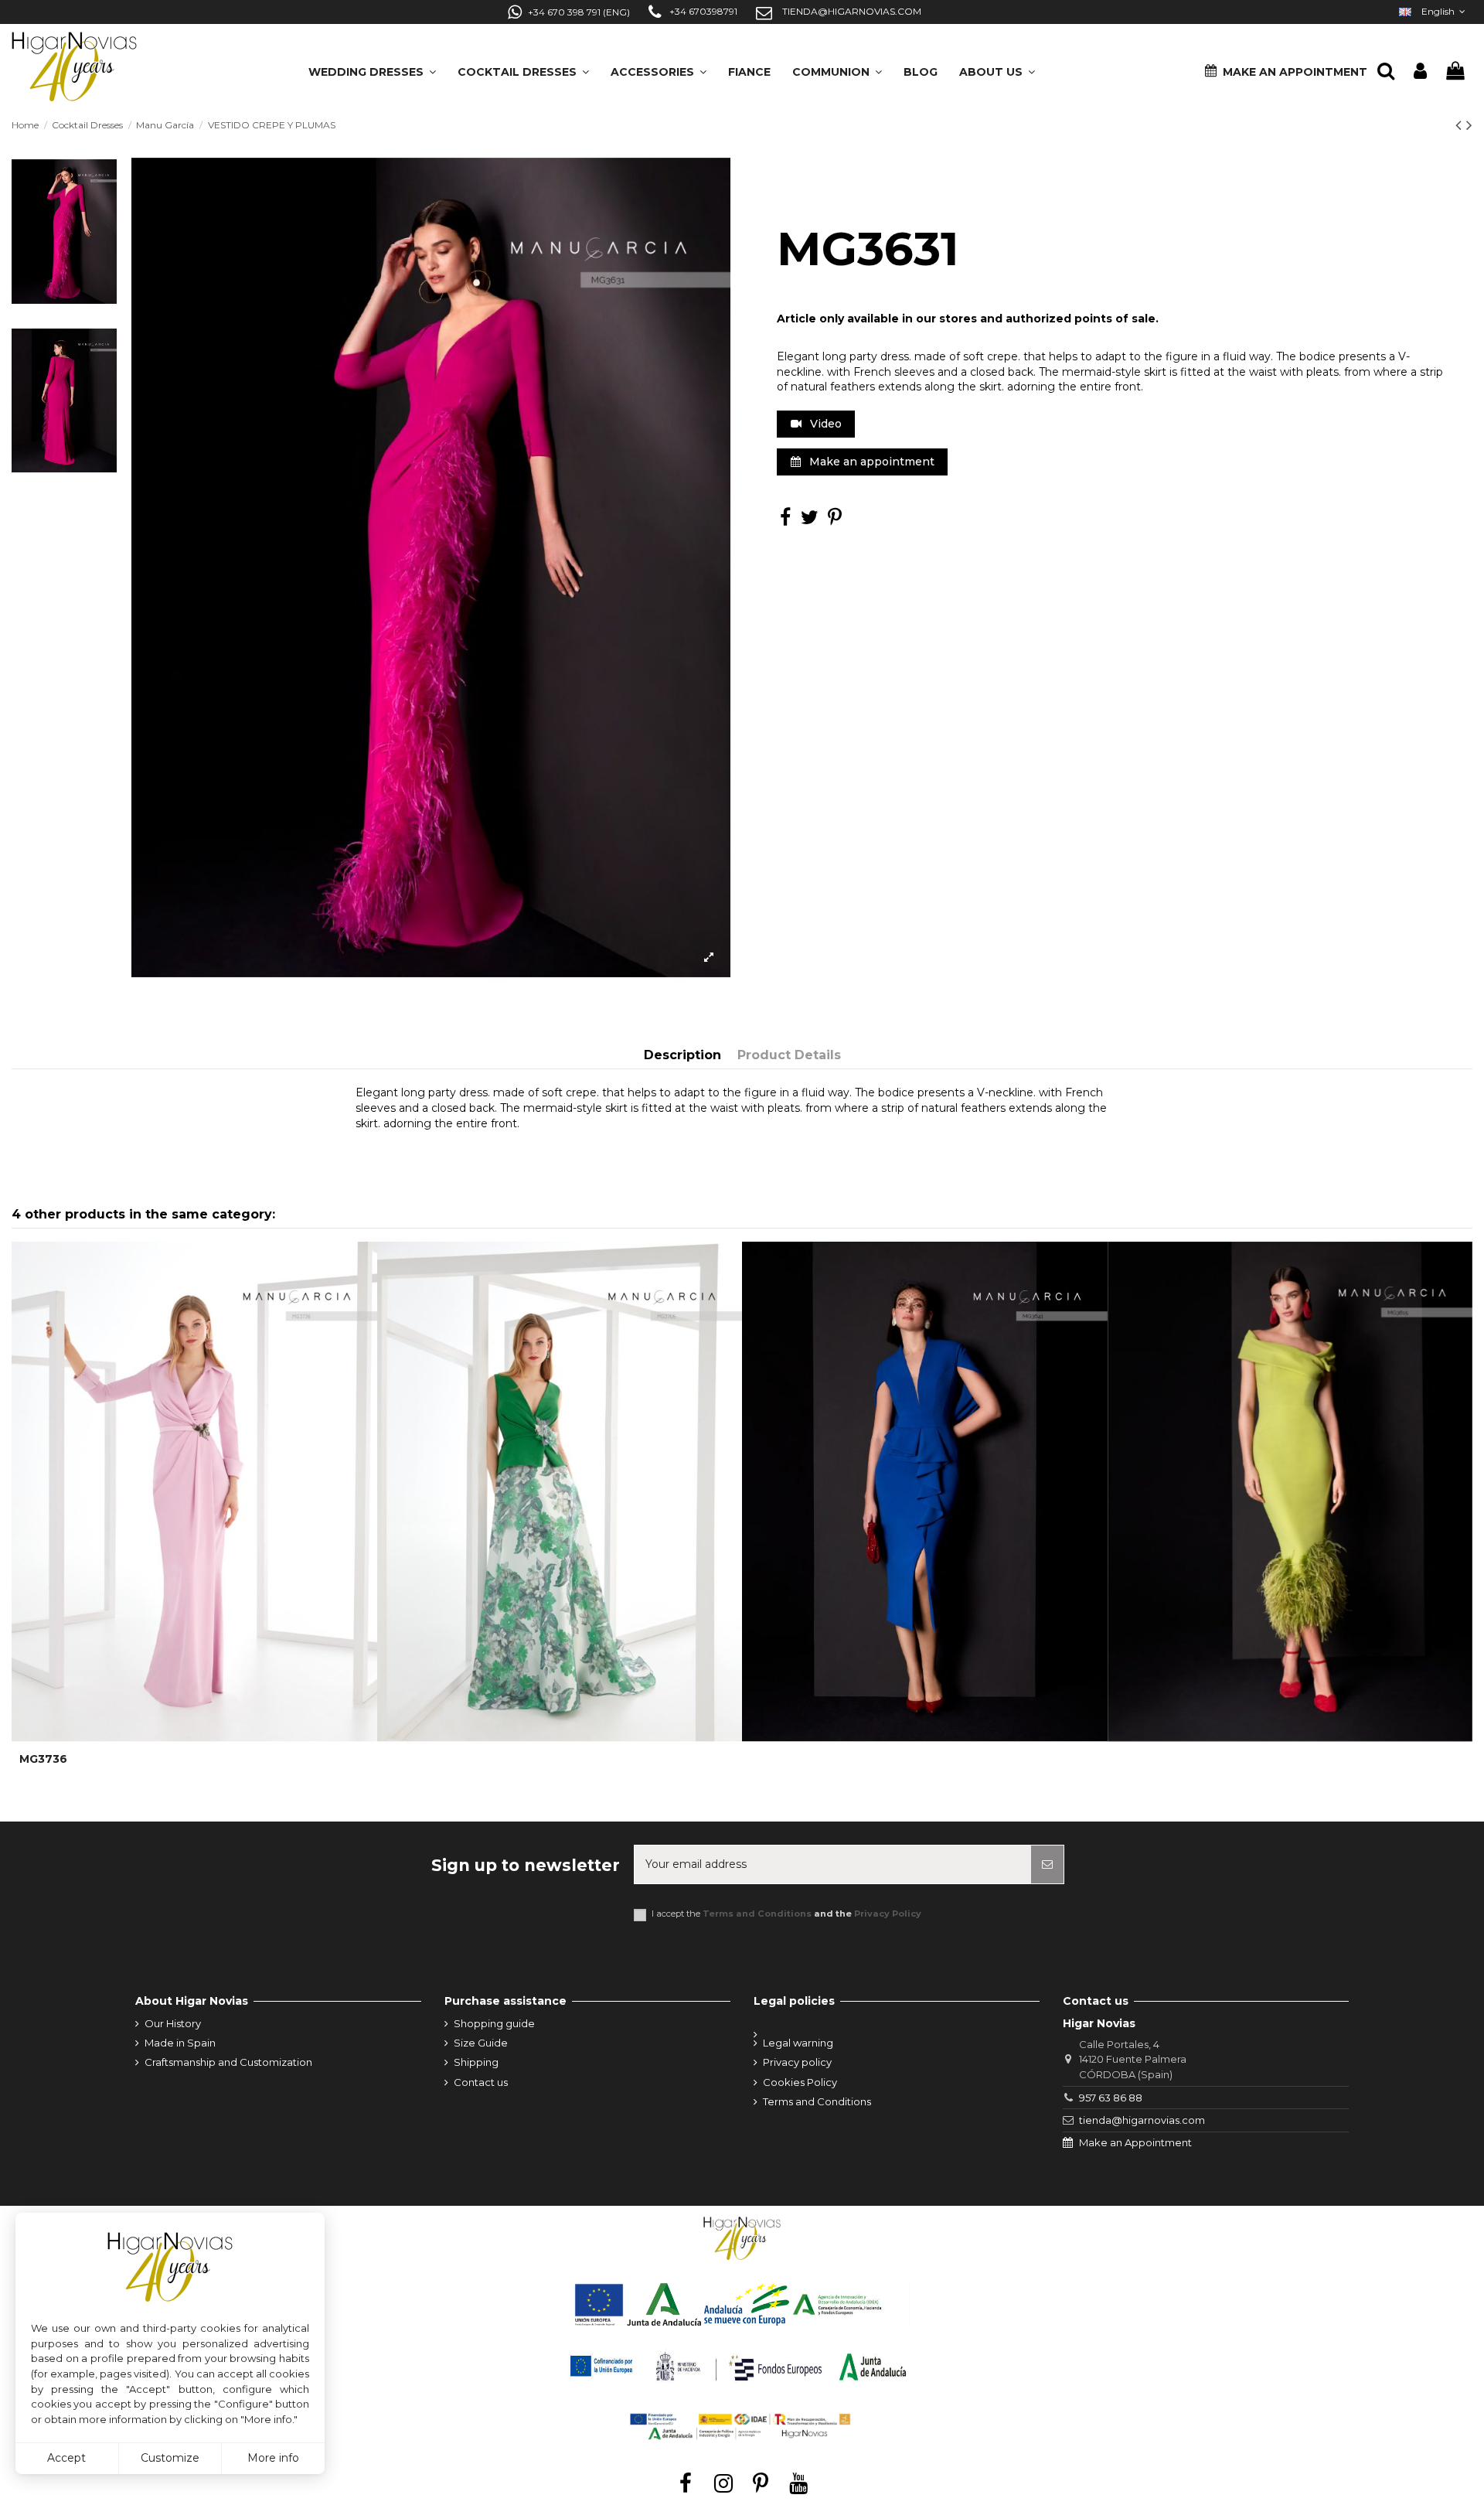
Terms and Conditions (757, 1914)
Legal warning (798, 2043)
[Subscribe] (1047, 1864)
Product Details (789, 1055)
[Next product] (1469, 125)
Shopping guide (494, 2023)
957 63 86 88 (1111, 2098)
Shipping (476, 2062)
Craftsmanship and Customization (228, 2062)
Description (682, 1055)
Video (824, 424)
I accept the (786, 1914)
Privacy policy (797, 2062)
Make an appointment (870, 462)
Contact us (481, 2082)
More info (273, 2458)
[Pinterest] (835, 520)
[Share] (785, 520)
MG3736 (43, 1759)
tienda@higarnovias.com (1142, 2120)
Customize (170, 2458)
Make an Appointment (1135, 2142)
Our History (173, 2023)
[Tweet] (810, 520)
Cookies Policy (800, 2082)
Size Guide (481, 2043)
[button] (997, 67)
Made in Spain (180, 2043)
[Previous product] (1461, 125)
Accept (66, 2458)
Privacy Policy (888, 1914)
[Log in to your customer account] (1420, 72)
